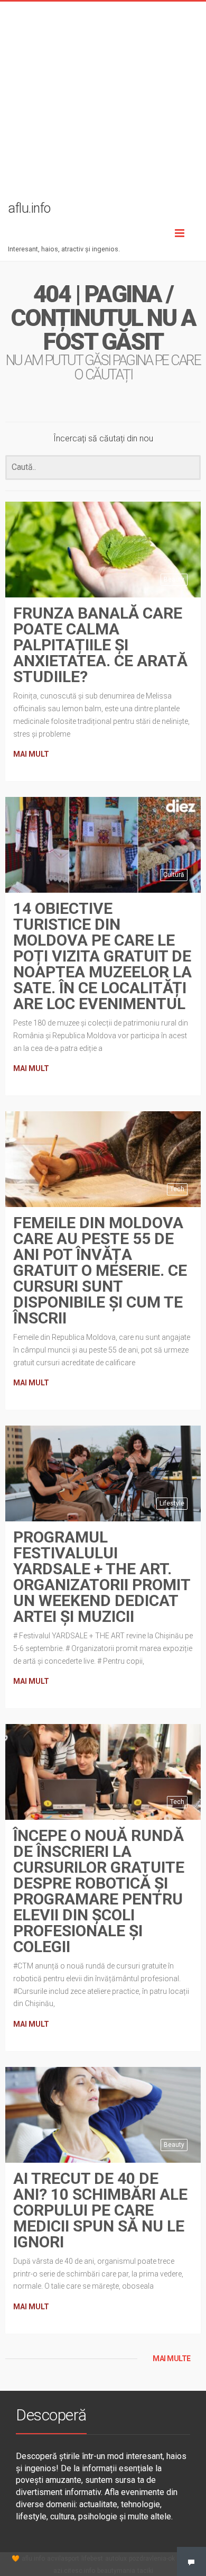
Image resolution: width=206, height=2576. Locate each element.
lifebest (92, 2559)
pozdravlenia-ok (152, 2559)
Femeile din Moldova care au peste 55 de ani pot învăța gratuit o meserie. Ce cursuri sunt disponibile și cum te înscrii (100, 1270)
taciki (145, 2571)
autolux (116, 2559)
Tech (177, 1189)
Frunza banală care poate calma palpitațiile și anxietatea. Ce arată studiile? (100, 645)
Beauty (174, 579)
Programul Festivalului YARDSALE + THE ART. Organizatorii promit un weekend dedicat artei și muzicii (102, 1577)
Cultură (174, 875)
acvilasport (63, 2559)
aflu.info (33, 2559)
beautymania (116, 2571)
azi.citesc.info (74, 2571)
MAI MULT (31, 754)
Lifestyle (172, 1503)
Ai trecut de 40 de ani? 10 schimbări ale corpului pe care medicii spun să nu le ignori (100, 2210)
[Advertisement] (103, 105)
